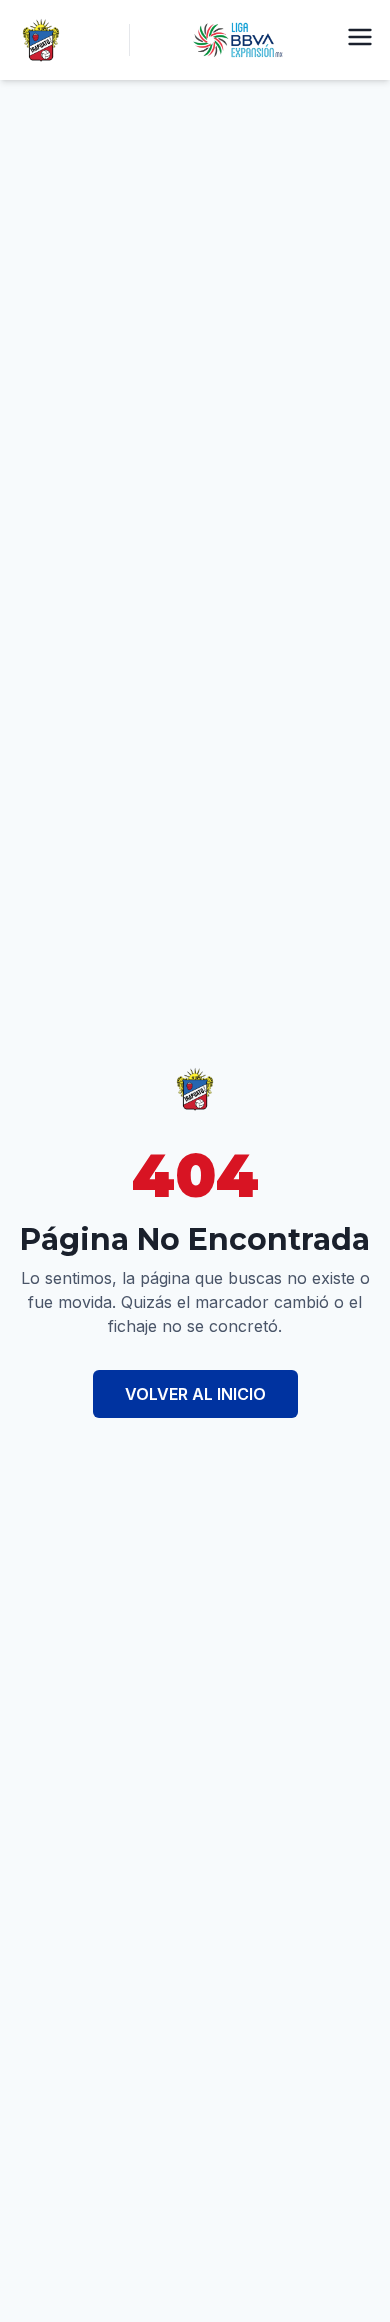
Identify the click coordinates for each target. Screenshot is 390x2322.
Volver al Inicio (195, 1394)
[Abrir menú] (360, 37)
